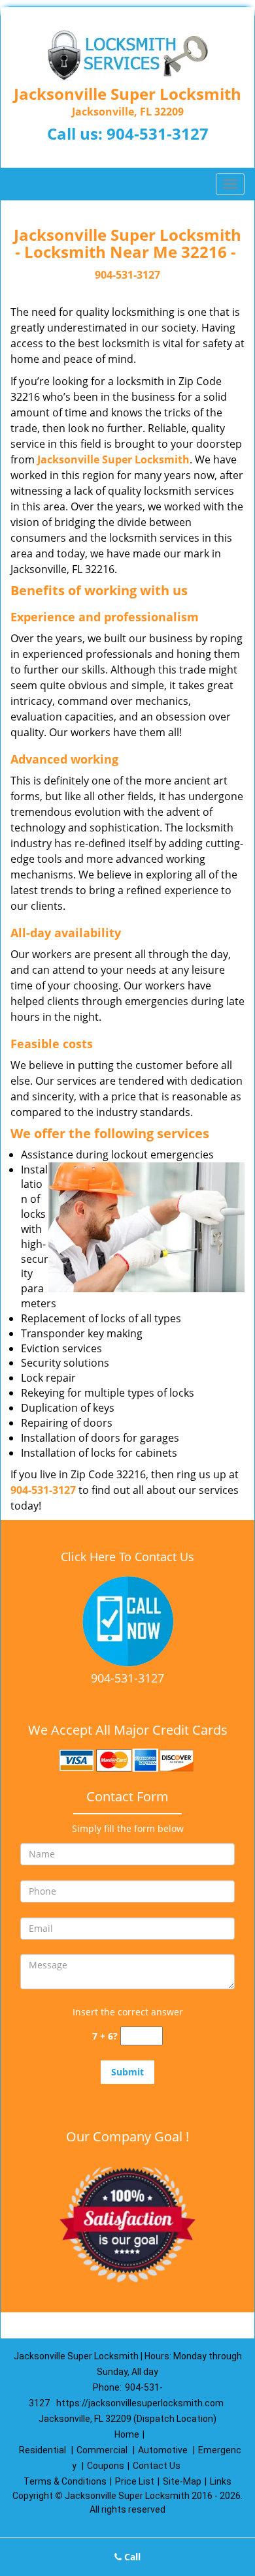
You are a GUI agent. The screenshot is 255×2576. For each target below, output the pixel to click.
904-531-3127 (158, 133)
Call (131, 2557)
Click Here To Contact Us (127, 1557)
